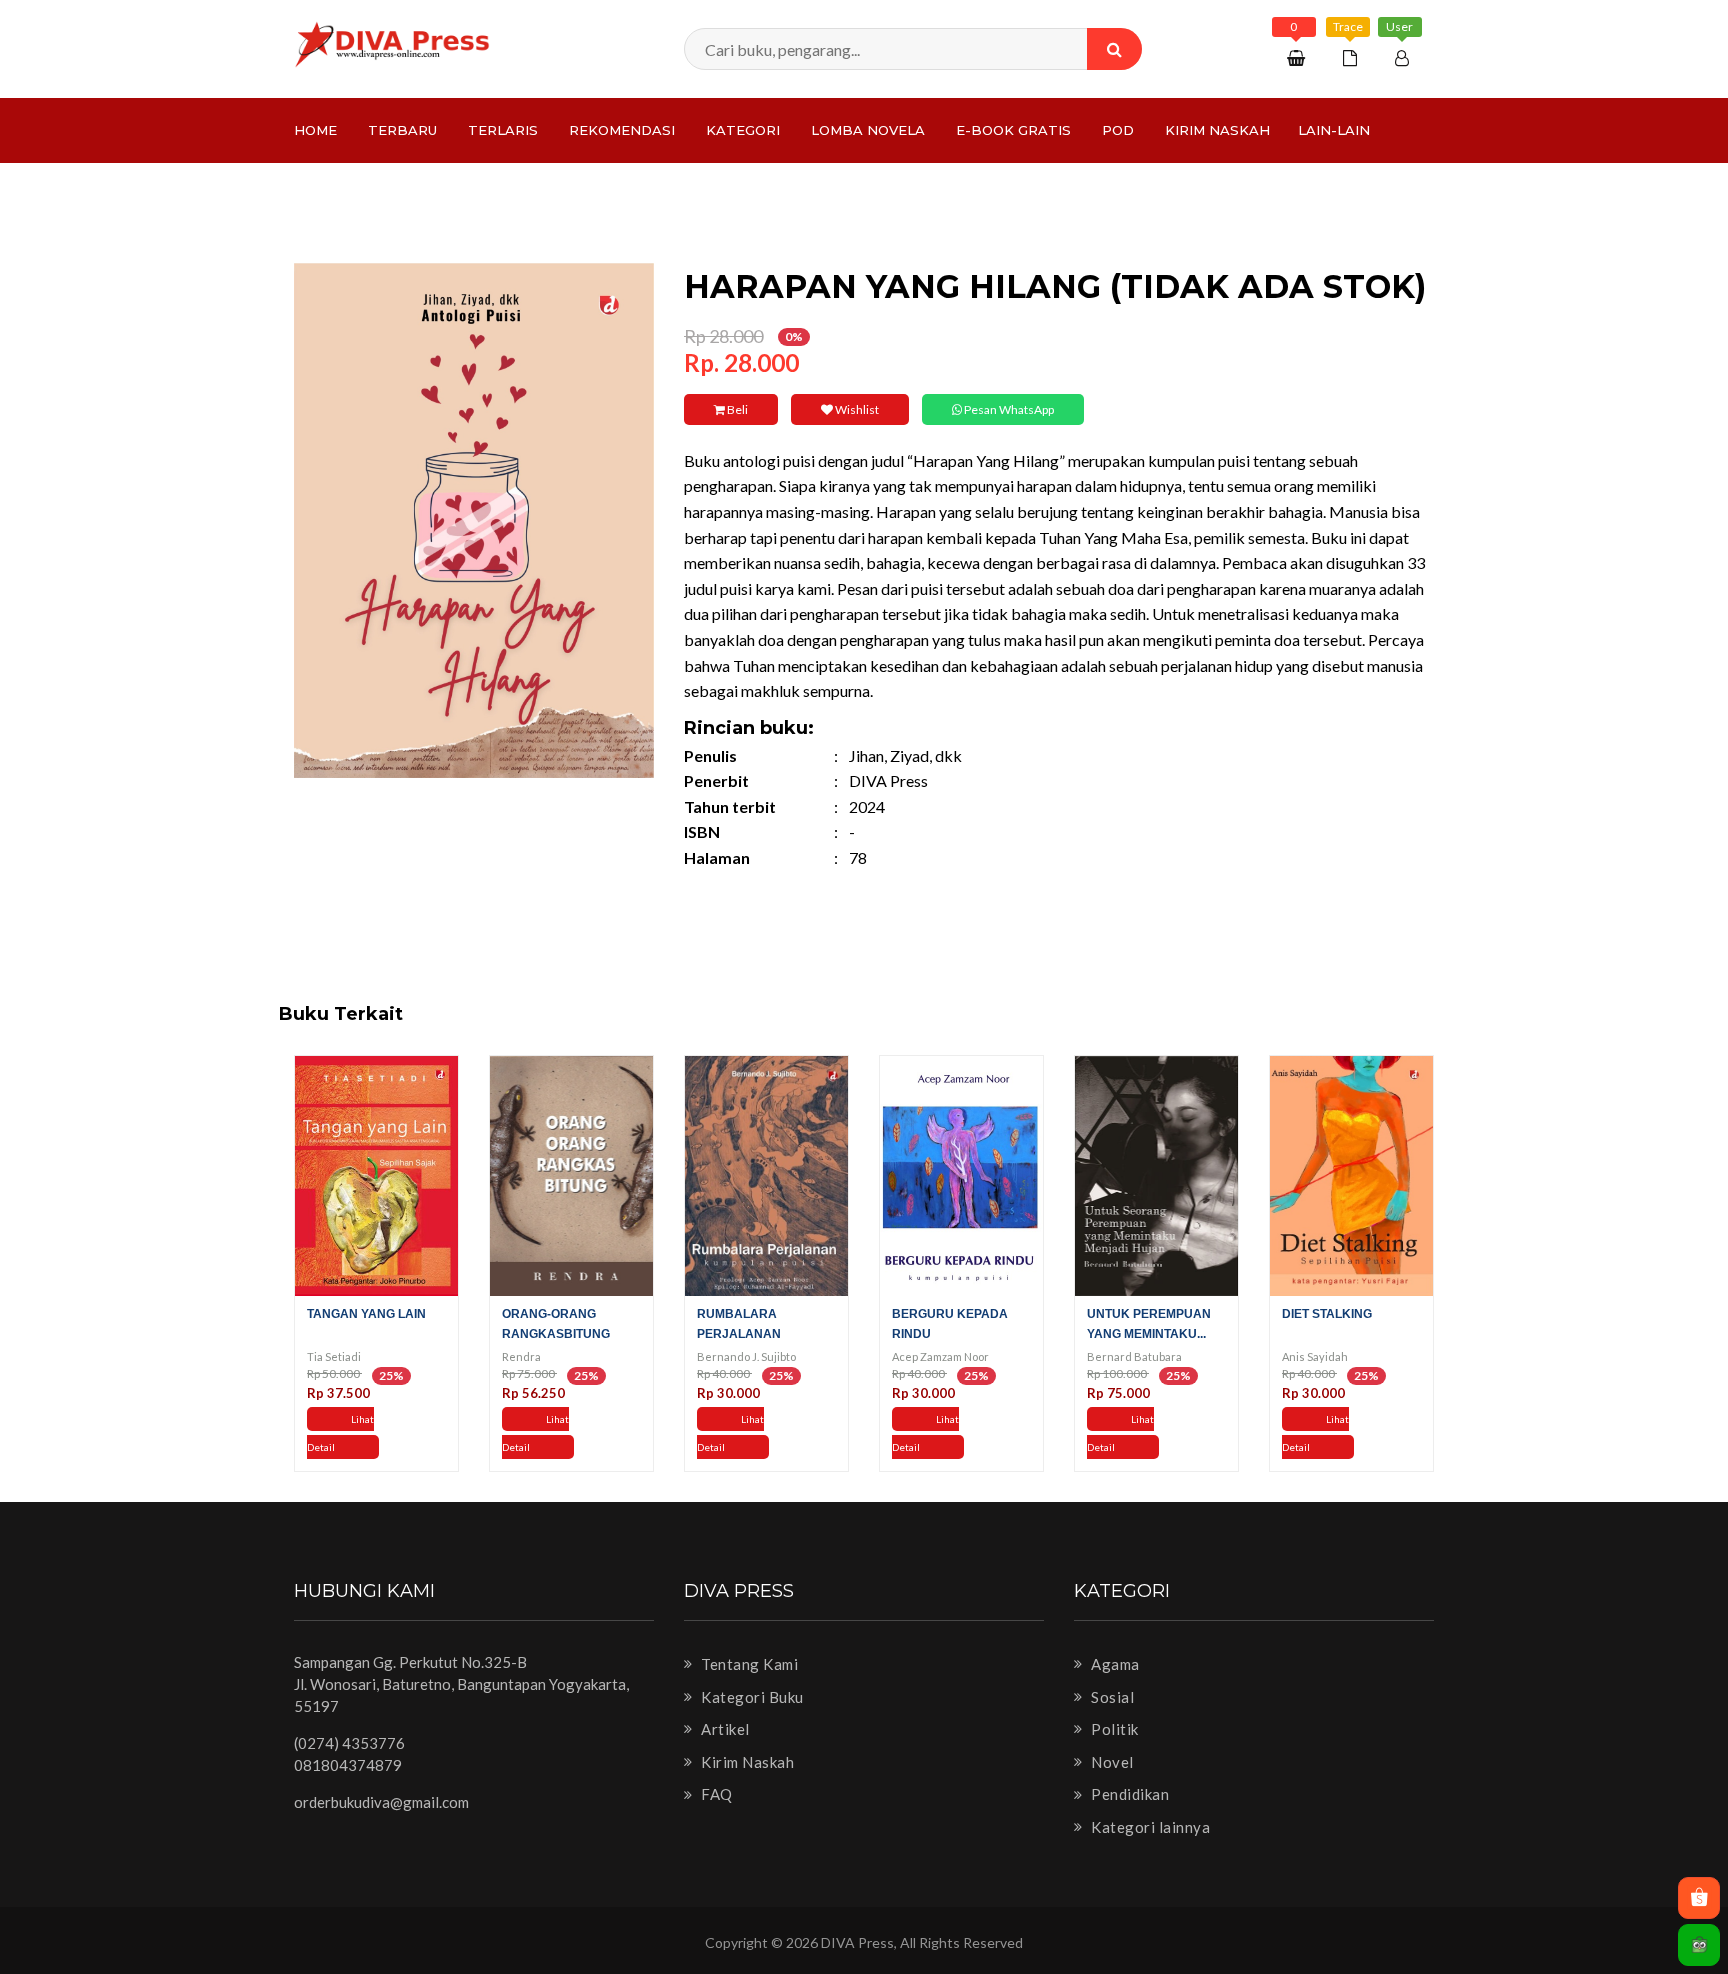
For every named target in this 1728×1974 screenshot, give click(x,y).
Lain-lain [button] (1334, 130)
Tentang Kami (748, 1664)
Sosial (1111, 1697)
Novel (1111, 1762)
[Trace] (1352, 57)
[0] (1298, 57)
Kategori (743, 130)
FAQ (715, 1794)
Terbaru (402, 130)
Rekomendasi (622, 130)
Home (315, 130)
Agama (1114, 1664)
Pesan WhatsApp (1008, 409)
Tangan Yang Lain (366, 1314)
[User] (1404, 57)
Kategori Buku (751, 1697)
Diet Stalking (1327, 1314)
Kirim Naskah (1217, 130)
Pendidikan (1128, 1794)
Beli (736, 409)
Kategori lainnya (1149, 1827)
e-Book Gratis (1013, 130)
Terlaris (503, 130)
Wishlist (856, 409)
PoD (1118, 130)
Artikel (724, 1729)
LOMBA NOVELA (868, 130)
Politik (1113, 1729)
